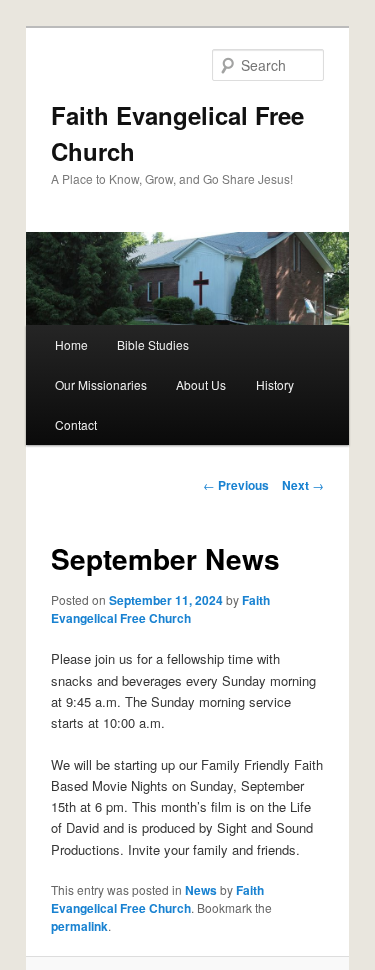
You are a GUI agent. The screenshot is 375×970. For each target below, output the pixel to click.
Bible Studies (153, 344)
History (275, 384)
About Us (201, 384)
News (201, 890)
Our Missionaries (101, 384)
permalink (79, 926)
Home (71, 344)
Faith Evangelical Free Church (160, 609)
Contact (76, 424)
